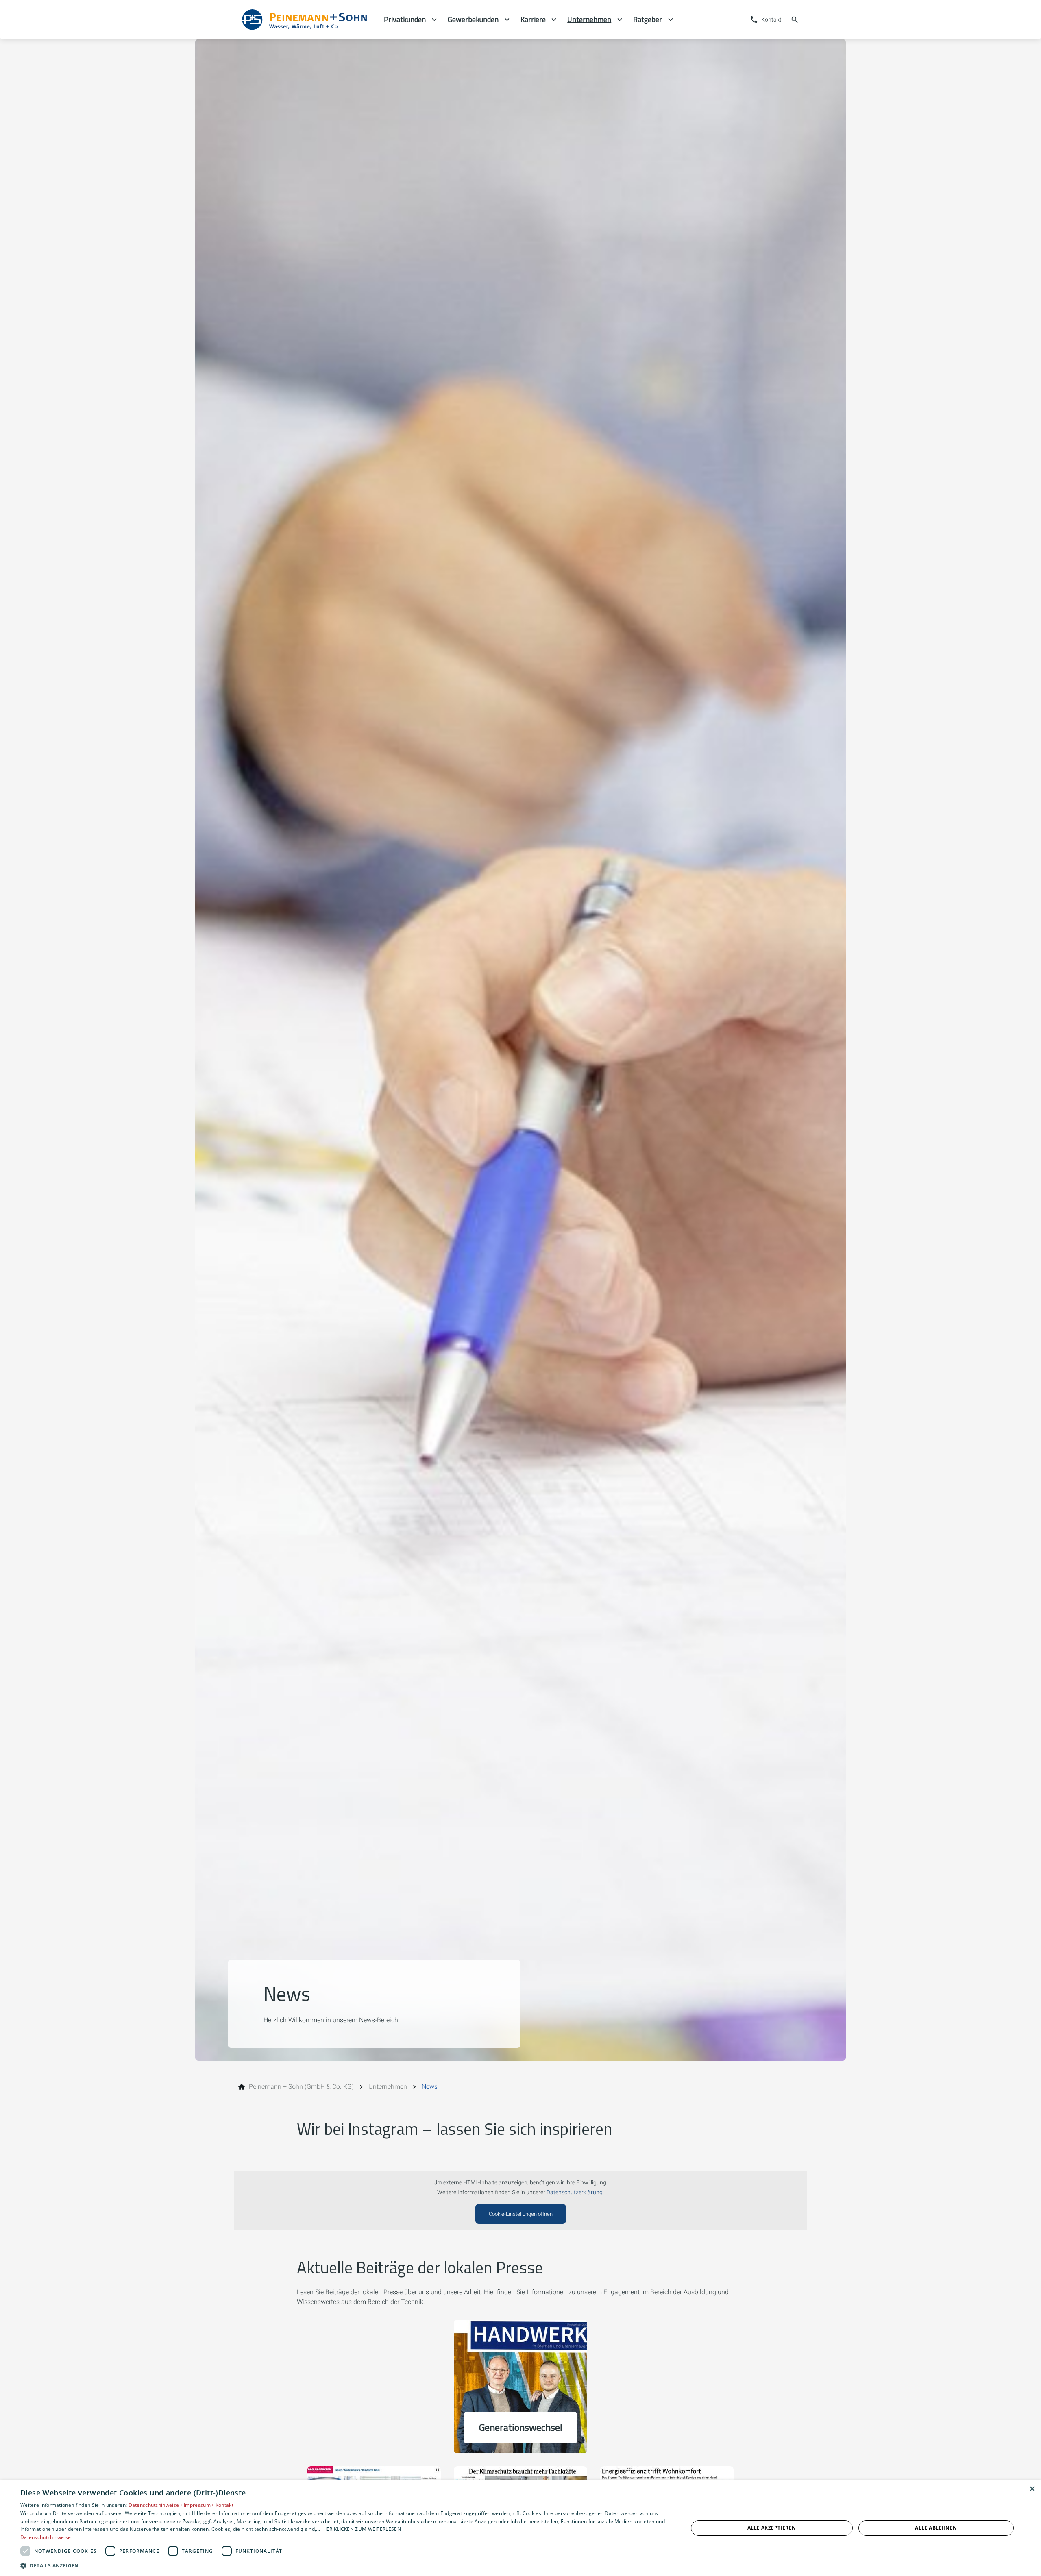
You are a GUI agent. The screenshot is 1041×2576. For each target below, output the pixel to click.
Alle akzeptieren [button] (772, 2528)
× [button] (1032, 2489)
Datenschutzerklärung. (575, 2192)
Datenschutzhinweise (46, 2537)
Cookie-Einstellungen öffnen (521, 2214)
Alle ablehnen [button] (936, 2528)
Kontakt (224, 2505)
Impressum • (200, 2505)
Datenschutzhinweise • (156, 2505)
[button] (344, 2565)
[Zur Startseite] (306, 20)
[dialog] (520, 2528)
